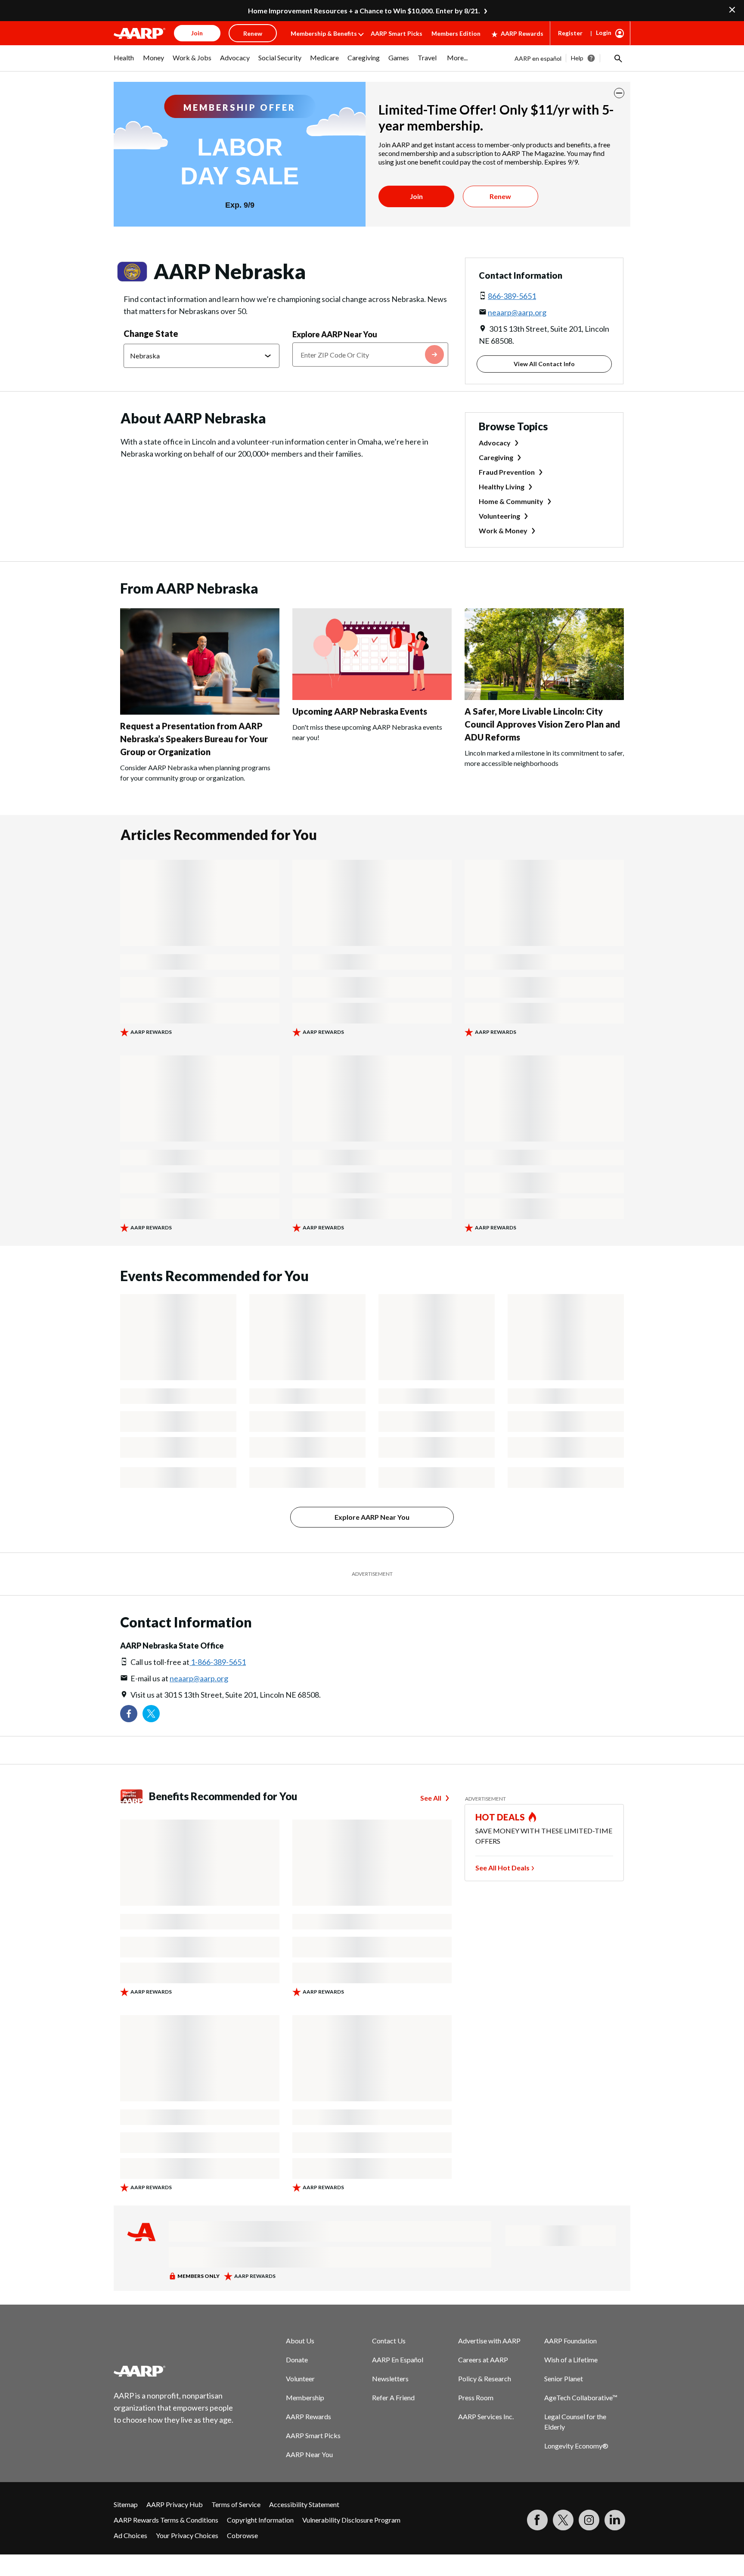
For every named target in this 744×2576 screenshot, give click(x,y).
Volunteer (300, 2378)
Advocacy (495, 443)
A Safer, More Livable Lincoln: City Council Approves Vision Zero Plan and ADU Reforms (542, 724)
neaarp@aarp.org (517, 312)
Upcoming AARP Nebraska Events (360, 711)
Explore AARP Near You (335, 334)
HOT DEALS (500, 1817)
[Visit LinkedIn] (615, 2520)
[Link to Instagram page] (589, 2520)
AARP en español (538, 58)
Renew (500, 196)
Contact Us (389, 2341)
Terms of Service (236, 2504)
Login (604, 33)
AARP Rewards (522, 33)
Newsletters (390, 2378)
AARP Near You (309, 2454)
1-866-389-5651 (218, 1662)
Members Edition (456, 33)
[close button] (619, 93)
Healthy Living (502, 487)
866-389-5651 (512, 296)
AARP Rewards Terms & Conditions (166, 2520)
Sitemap (126, 2504)
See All (431, 1798)
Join (416, 196)
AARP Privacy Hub (175, 2504)
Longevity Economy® (576, 2446)
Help (577, 58)
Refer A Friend (393, 2397)
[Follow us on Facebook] (129, 1714)
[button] (617, 58)
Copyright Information (260, 2520)
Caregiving (496, 457)
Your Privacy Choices (187, 2535)
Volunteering (499, 516)
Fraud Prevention (507, 472)
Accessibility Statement (304, 2504)
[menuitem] (124, 62)
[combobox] (370, 355)
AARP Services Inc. (486, 2416)
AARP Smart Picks (397, 33)
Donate (297, 2360)
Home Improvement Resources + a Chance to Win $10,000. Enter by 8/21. (364, 11)
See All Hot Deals (502, 1868)
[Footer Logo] (174, 2371)
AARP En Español (398, 2360)
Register (570, 33)
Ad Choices (130, 2535)
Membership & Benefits (324, 33)
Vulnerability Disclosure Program (351, 2520)
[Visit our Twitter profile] (151, 1714)
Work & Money (503, 530)
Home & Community (511, 501)
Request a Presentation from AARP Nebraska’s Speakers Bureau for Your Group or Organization (194, 739)
